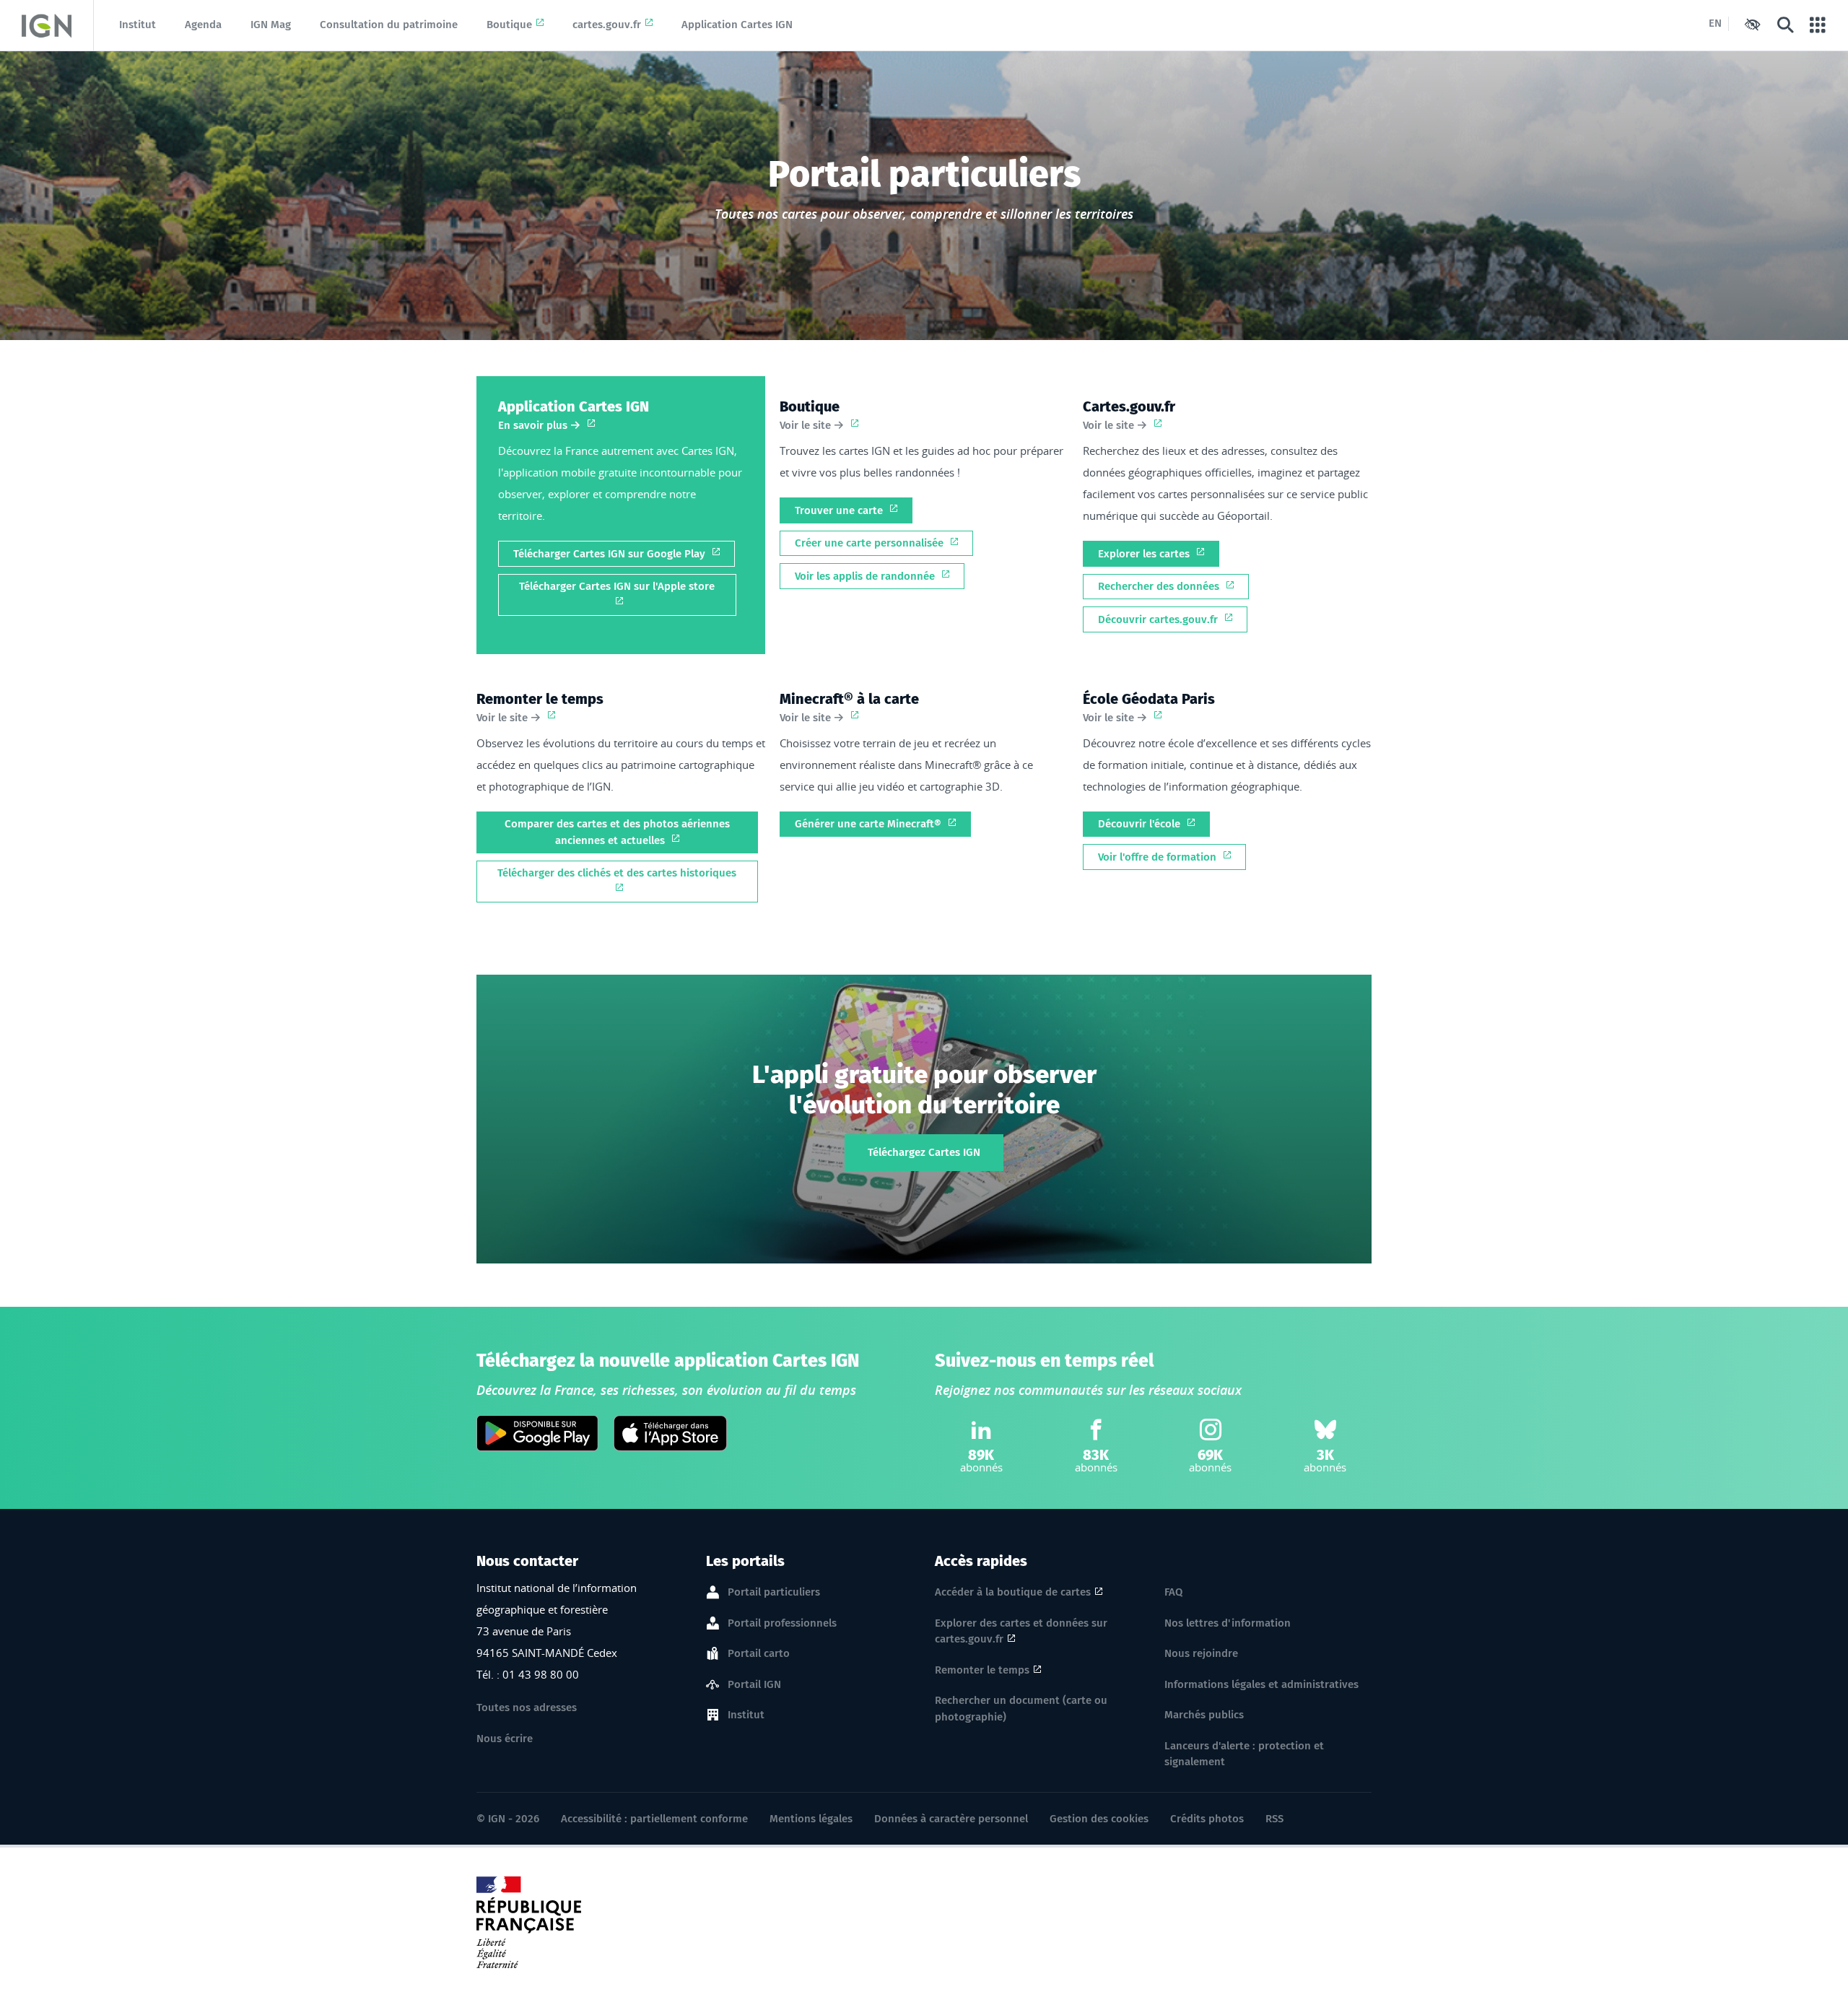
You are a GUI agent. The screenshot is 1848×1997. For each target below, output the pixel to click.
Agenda (203, 25)
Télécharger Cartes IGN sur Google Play (611, 554)
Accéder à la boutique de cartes (1013, 1592)
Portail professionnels (782, 1623)
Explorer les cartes (1145, 554)
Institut (138, 25)
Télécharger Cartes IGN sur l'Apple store (617, 586)
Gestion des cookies (1099, 1819)
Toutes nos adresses (527, 1707)
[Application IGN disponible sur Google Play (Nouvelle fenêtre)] (537, 1433)
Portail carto (759, 1653)
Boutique (509, 25)
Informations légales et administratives (1261, 1684)
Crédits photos (1207, 1819)
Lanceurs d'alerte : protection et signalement (1244, 1754)
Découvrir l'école (1141, 824)
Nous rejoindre (1201, 1653)
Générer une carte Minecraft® (869, 824)
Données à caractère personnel (951, 1819)
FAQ (1173, 1592)
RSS (1274, 1819)
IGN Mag (271, 25)
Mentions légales (811, 1819)
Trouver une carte (840, 510)
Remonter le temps (982, 1670)
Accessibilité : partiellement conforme (654, 1819)
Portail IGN (754, 1684)
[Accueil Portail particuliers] (47, 25)
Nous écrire (505, 1739)
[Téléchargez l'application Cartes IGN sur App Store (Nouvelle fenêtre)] (670, 1433)
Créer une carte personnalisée (871, 543)
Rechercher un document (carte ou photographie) (1021, 1709)
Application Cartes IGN (737, 25)
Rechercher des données (1160, 586)
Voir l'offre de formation (1159, 857)
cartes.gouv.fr (607, 25)
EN (1715, 23)
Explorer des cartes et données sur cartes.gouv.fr (1021, 1631)
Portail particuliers (774, 1592)
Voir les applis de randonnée (866, 576)
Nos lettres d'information (1228, 1623)
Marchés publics (1204, 1715)
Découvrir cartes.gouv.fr (1159, 619)
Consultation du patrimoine (389, 25)
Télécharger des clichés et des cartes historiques (617, 873)
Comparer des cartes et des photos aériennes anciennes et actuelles (617, 832)
